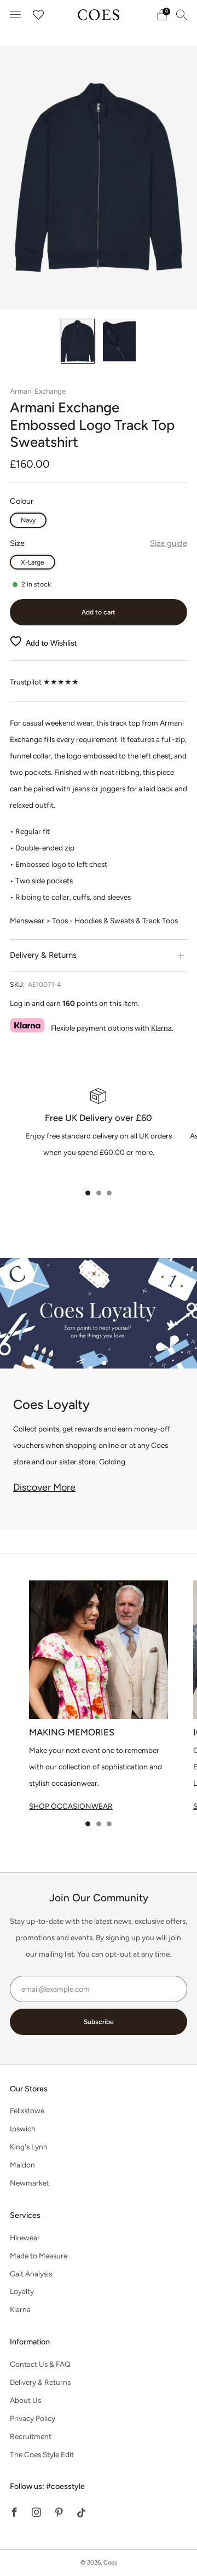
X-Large (33, 562)
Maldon (22, 2165)
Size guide (169, 543)
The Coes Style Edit (42, 2454)
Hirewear (25, 2238)
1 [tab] (88, 1193)
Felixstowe (27, 2111)
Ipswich (23, 2129)
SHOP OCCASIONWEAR (71, 1806)
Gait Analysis (31, 2274)
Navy (28, 520)
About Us (25, 2400)
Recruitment (31, 2436)
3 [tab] (109, 1193)
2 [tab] (99, 1193)
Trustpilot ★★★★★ (44, 682)
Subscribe (99, 2022)
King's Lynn (29, 2147)
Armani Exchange (38, 391)
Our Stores (29, 2089)
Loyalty (22, 2291)
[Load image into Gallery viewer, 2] (119, 341)
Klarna (161, 1027)
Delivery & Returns (40, 2382)
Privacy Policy (33, 2418)
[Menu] (15, 15)
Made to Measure (39, 2256)
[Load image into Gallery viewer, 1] (78, 341)
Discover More (44, 1487)
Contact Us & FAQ (40, 2364)
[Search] (182, 14)
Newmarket (30, 2183)
